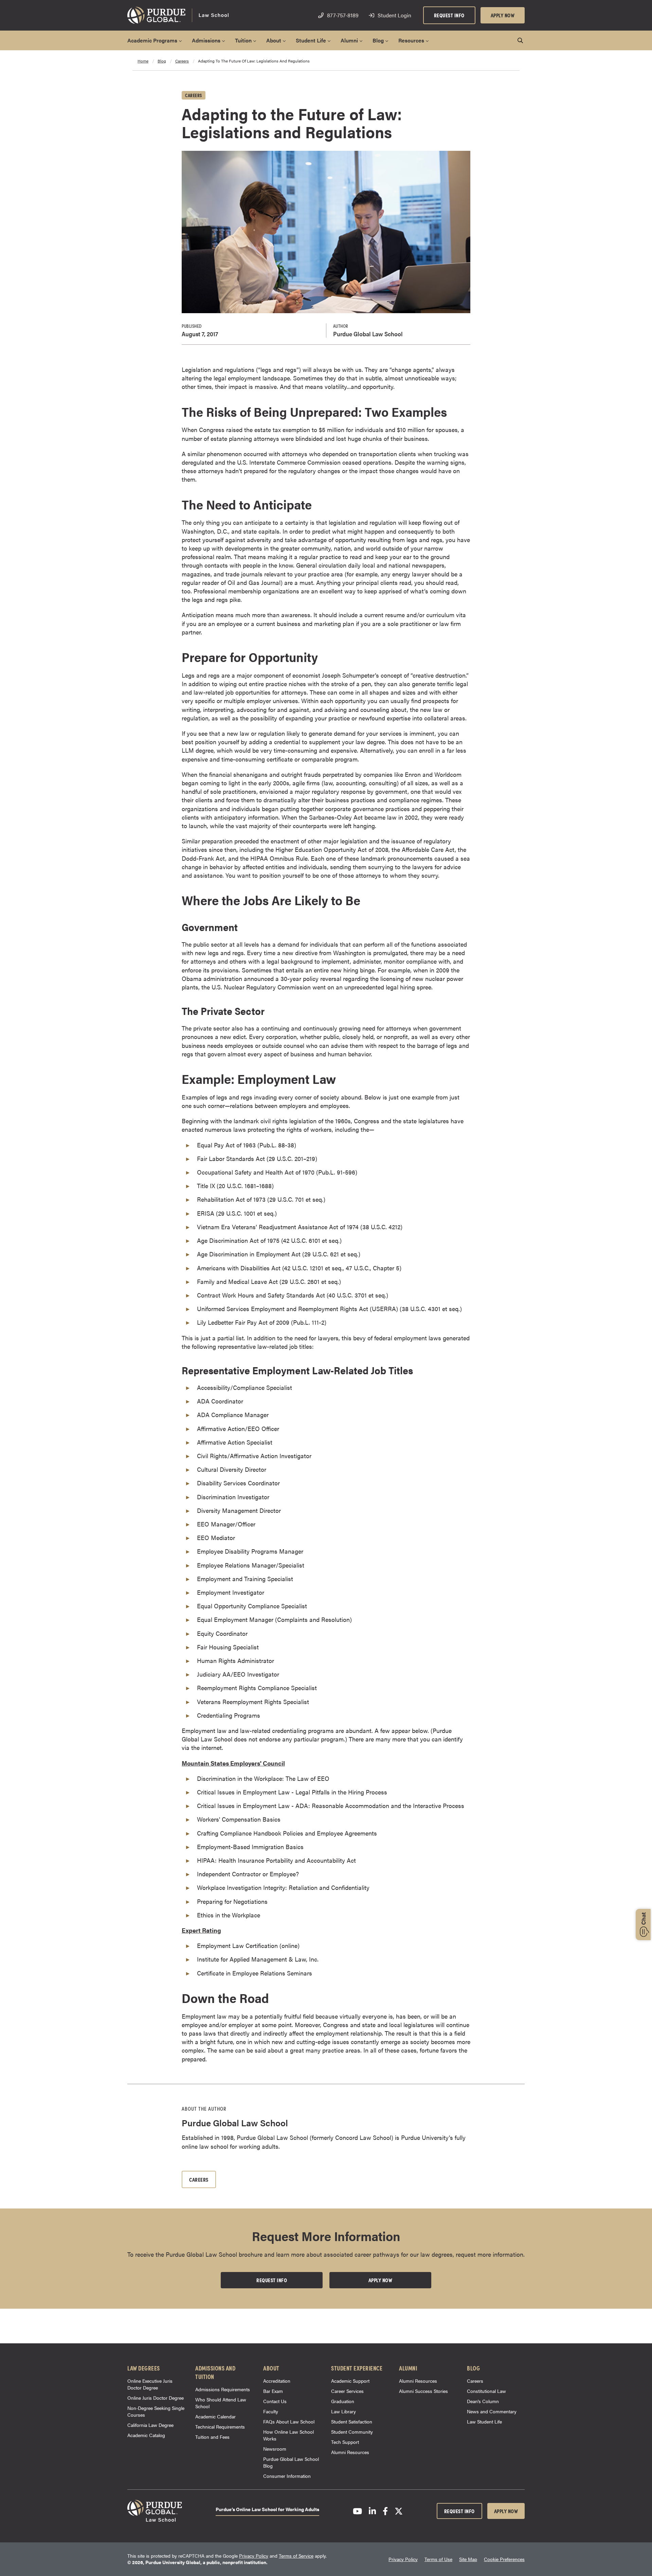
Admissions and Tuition (215, 2372)
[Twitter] (399, 2511)
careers (182, 61)
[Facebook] (385, 2511)
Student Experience (357, 2368)
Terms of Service (296, 2556)
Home (143, 61)
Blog (473, 2368)
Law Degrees (144, 2368)
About (271, 2368)
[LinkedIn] (372, 2511)
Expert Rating (201, 1930)
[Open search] (520, 40)
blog (162, 61)
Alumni (408, 2368)
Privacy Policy (254, 2556)
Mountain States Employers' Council (233, 1763)
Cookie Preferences (504, 2559)
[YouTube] (357, 2511)
